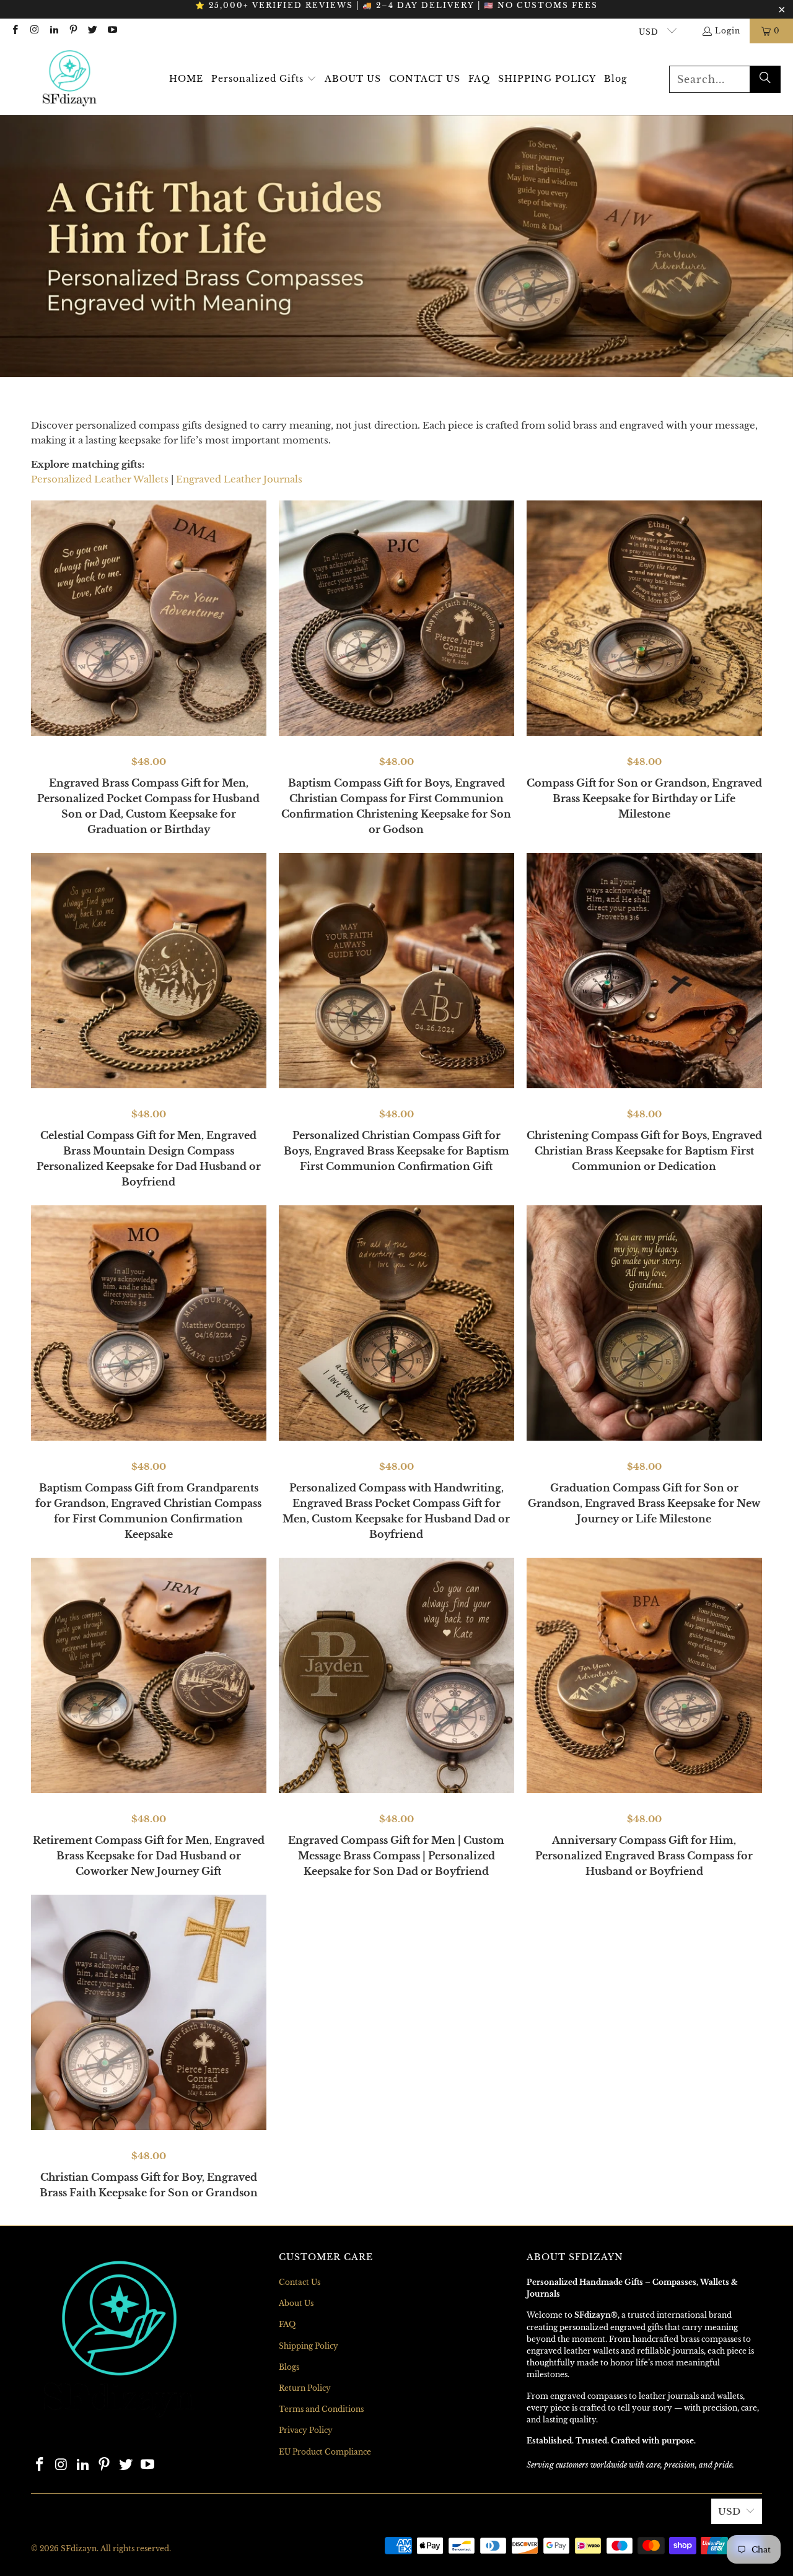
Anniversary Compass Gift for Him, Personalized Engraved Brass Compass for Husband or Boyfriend (644, 1856)
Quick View (149, 697)
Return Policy (305, 2388)
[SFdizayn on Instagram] (34, 31)
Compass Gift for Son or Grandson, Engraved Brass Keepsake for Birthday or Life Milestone (644, 798)
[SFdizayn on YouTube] (111, 31)
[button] (264, 79)
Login (728, 31)
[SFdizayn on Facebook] (15, 31)
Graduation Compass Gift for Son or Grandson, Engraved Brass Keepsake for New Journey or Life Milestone (644, 1503)
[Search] (765, 79)
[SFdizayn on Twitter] (92, 31)
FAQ (287, 2324)
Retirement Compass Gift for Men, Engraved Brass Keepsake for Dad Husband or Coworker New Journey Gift (149, 1856)
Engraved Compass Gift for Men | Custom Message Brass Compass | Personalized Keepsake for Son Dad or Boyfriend (396, 1856)
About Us (296, 2303)
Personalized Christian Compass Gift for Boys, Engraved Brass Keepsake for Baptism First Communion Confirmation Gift (396, 1151)
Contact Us (300, 2282)
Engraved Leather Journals (239, 479)
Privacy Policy (306, 2430)
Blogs (289, 2367)
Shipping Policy (309, 2346)
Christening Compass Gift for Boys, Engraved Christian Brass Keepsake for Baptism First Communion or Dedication (644, 1151)
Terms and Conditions (321, 2409)
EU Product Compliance (325, 2452)
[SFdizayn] (70, 79)
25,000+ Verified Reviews (281, 5)
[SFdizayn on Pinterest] (73, 31)
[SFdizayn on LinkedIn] (54, 31)
